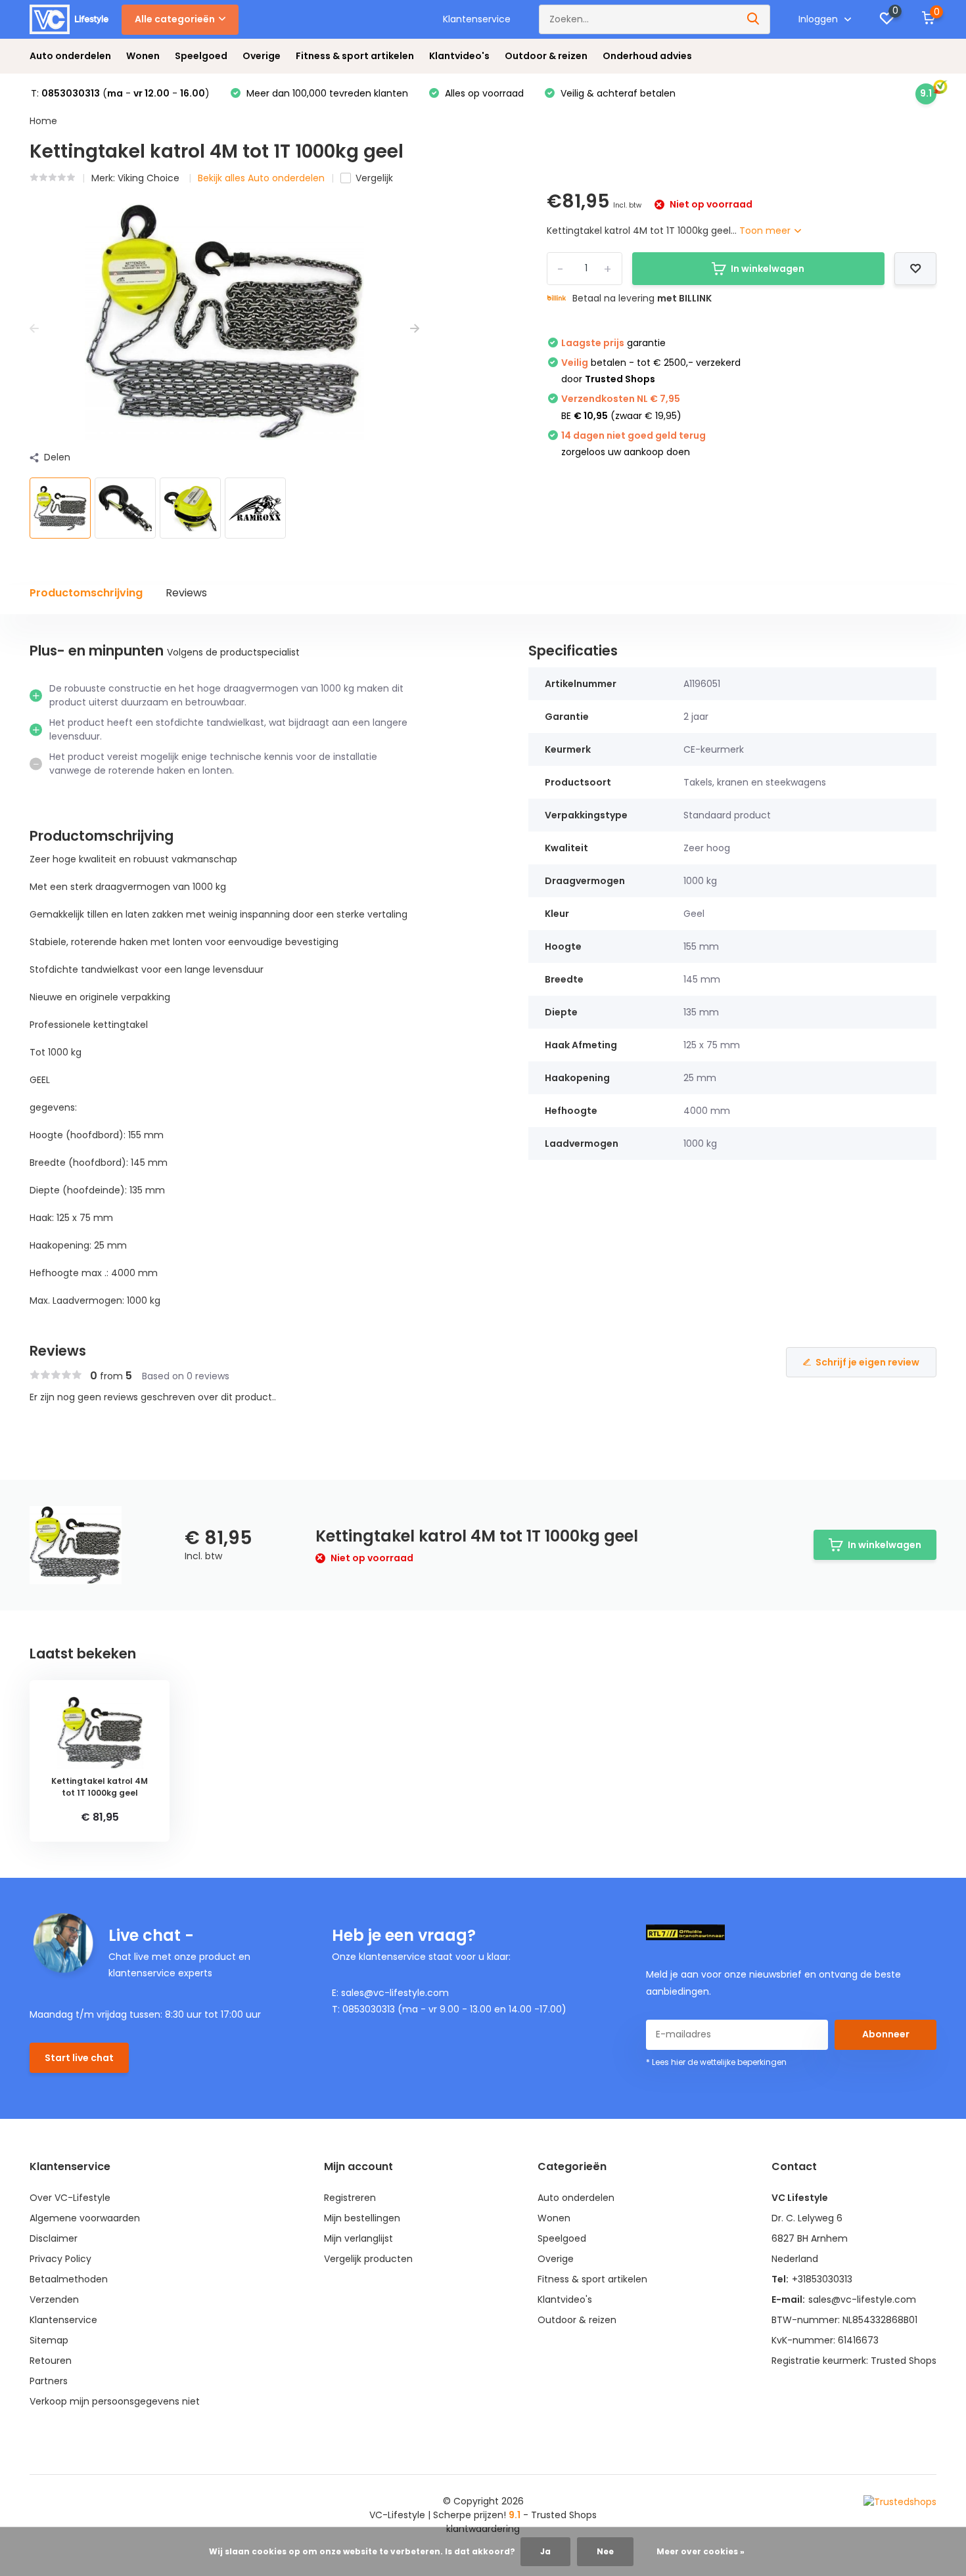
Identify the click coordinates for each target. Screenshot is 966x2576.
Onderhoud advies (647, 56)
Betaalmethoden (69, 2279)
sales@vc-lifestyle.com (862, 2299)
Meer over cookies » (701, 2551)
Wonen (143, 56)
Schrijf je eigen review (867, 1362)
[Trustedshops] (900, 2502)
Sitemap (49, 2340)
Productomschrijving (86, 593)
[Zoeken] (754, 19)
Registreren (350, 2198)
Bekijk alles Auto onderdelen (261, 178)
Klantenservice (477, 19)
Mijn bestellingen (362, 2218)
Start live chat (79, 2058)
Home (43, 121)
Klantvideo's (459, 56)
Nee (605, 2551)
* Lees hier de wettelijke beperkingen (716, 2062)
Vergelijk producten (368, 2259)
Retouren (51, 2361)
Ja (545, 2551)
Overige (262, 56)
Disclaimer (54, 2238)
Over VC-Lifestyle (70, 2198)
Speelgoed (201, 56)
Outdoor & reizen (546, 56)
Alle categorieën (175, 19)
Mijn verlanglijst (358, 2238)
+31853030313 (822, 2279)
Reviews (186, 593)
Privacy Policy (60, 2259)
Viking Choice (150, 178)
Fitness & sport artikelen (355, 56)
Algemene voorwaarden (85, 2218)
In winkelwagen (768, 269)
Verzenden (54, 2299)
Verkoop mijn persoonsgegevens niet (115, 2401)
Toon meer (766, 231)
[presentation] (34, 329)
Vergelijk (374, 178)
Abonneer (886, 2034)
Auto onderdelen (70, 56)
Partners (49, 2381)
